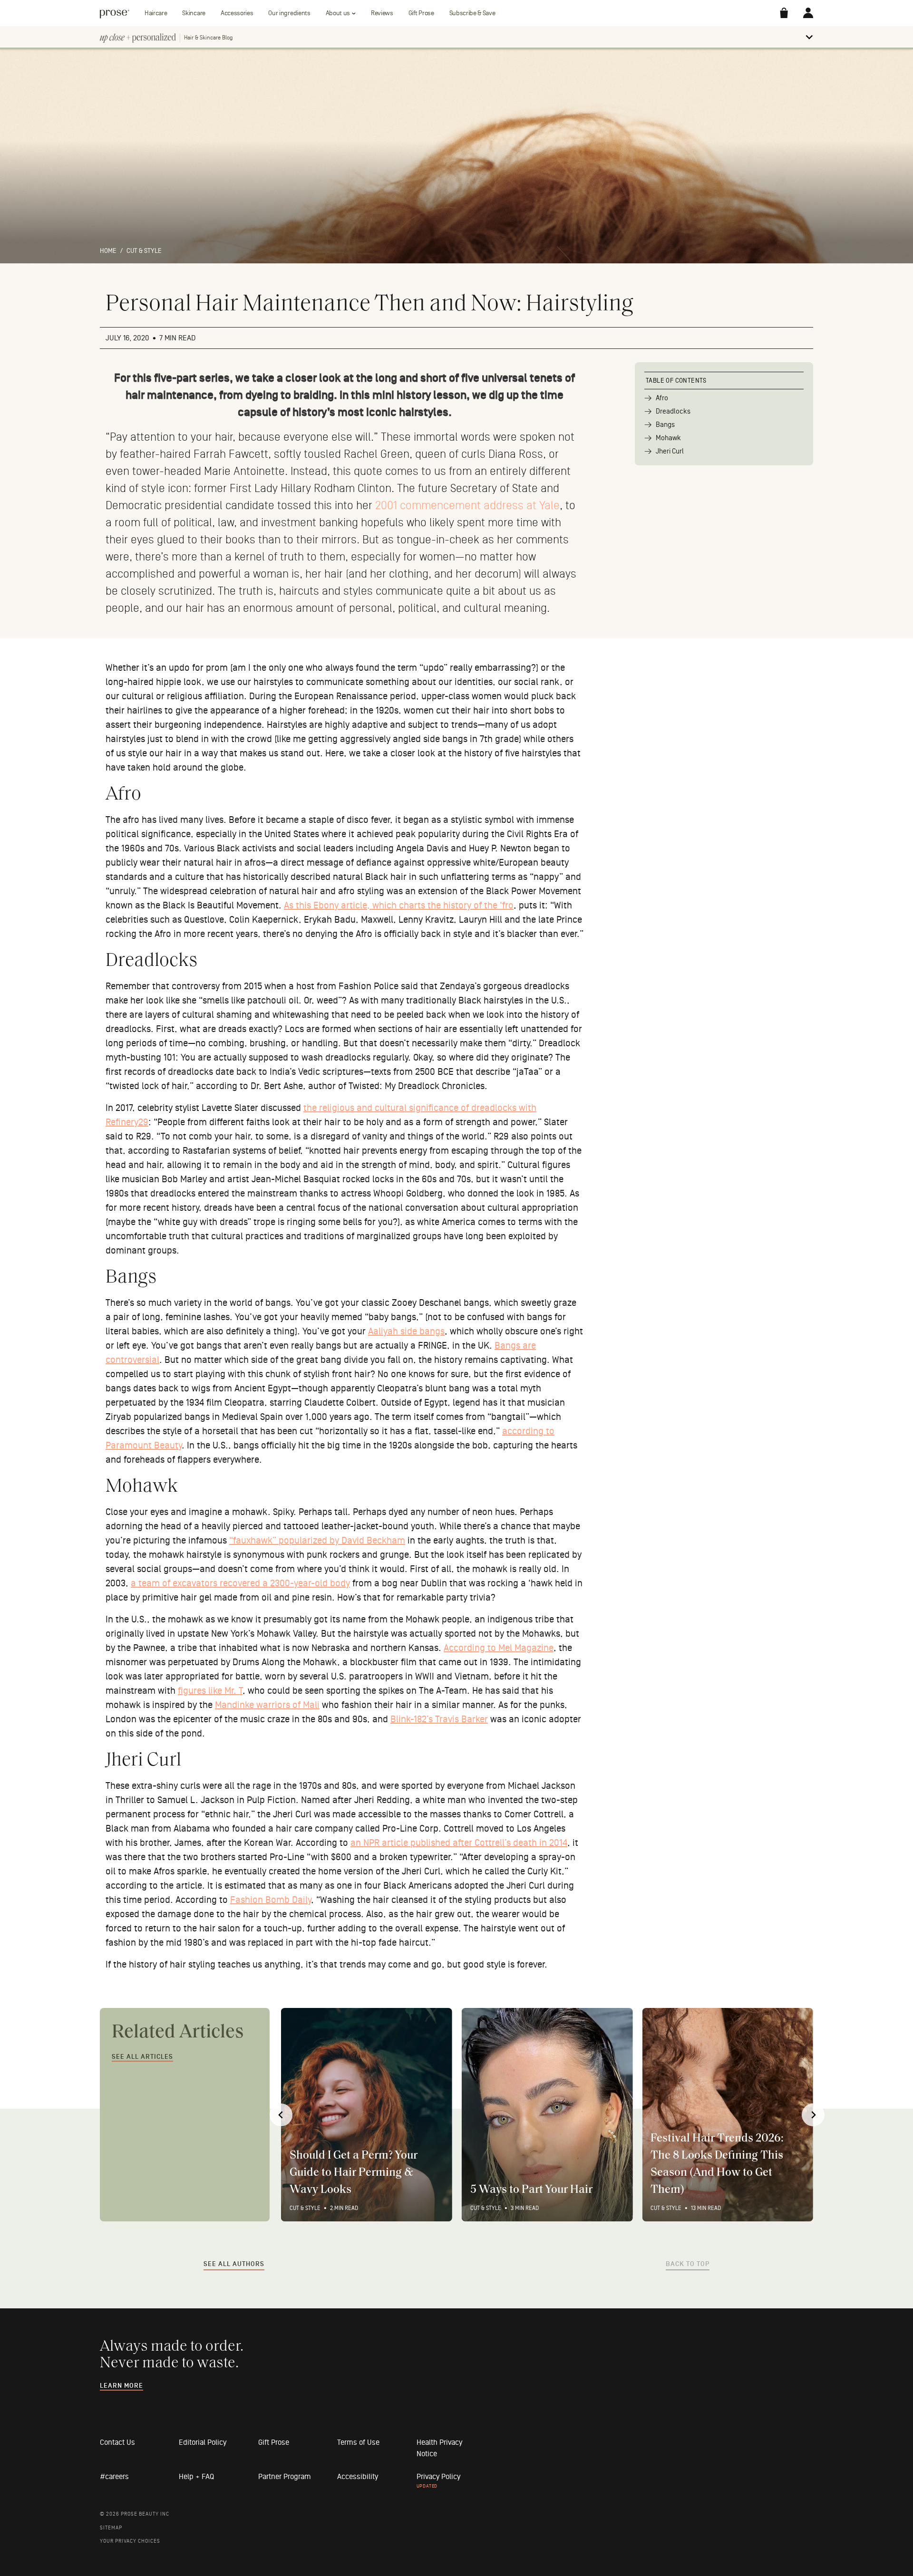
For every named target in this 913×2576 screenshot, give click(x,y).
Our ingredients (289, 13)
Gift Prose (421, 13)
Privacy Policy (438, 2477)
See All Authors (234, 2264)
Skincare (194, 13)
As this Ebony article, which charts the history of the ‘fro (399, 906)
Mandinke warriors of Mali (267, 1705)
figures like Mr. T (210, 1691)
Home (108, 251)
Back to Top (688, 2264)
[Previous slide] (281, 2115)
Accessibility (358, 2477)
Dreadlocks (673, 411)
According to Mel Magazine (499, 1648)
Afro (662, 398)
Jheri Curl (670, 451)
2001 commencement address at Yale (467, 506)
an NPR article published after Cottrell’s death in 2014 (459, 1843)
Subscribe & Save (472, 13)
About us (338, 13)
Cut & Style (144, 251)
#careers (114, 2477)
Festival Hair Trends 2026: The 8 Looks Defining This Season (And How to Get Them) (717, 2164)
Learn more (121, 2386)
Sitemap (111, 2528)
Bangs (665, 425)
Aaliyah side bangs (406, 1331)
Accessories (237, 13)
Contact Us (117, 2442)
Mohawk (668, 438)
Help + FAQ (196, 2477)
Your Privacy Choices (130, 2541)
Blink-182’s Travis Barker (439, 1719)
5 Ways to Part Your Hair (531, 2190)
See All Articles (142, 2057)
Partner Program (285, 2477)
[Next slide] (813, 2115)
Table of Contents (676, 381)
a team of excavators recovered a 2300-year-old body (240, 1583)
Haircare (156, 13)
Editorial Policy (203, 2442)
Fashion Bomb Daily (271, 1900)
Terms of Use (358, 2442)
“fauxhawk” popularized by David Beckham (317, 1541)
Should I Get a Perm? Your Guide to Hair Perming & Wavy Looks (354, 2173)
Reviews (382, 13)
